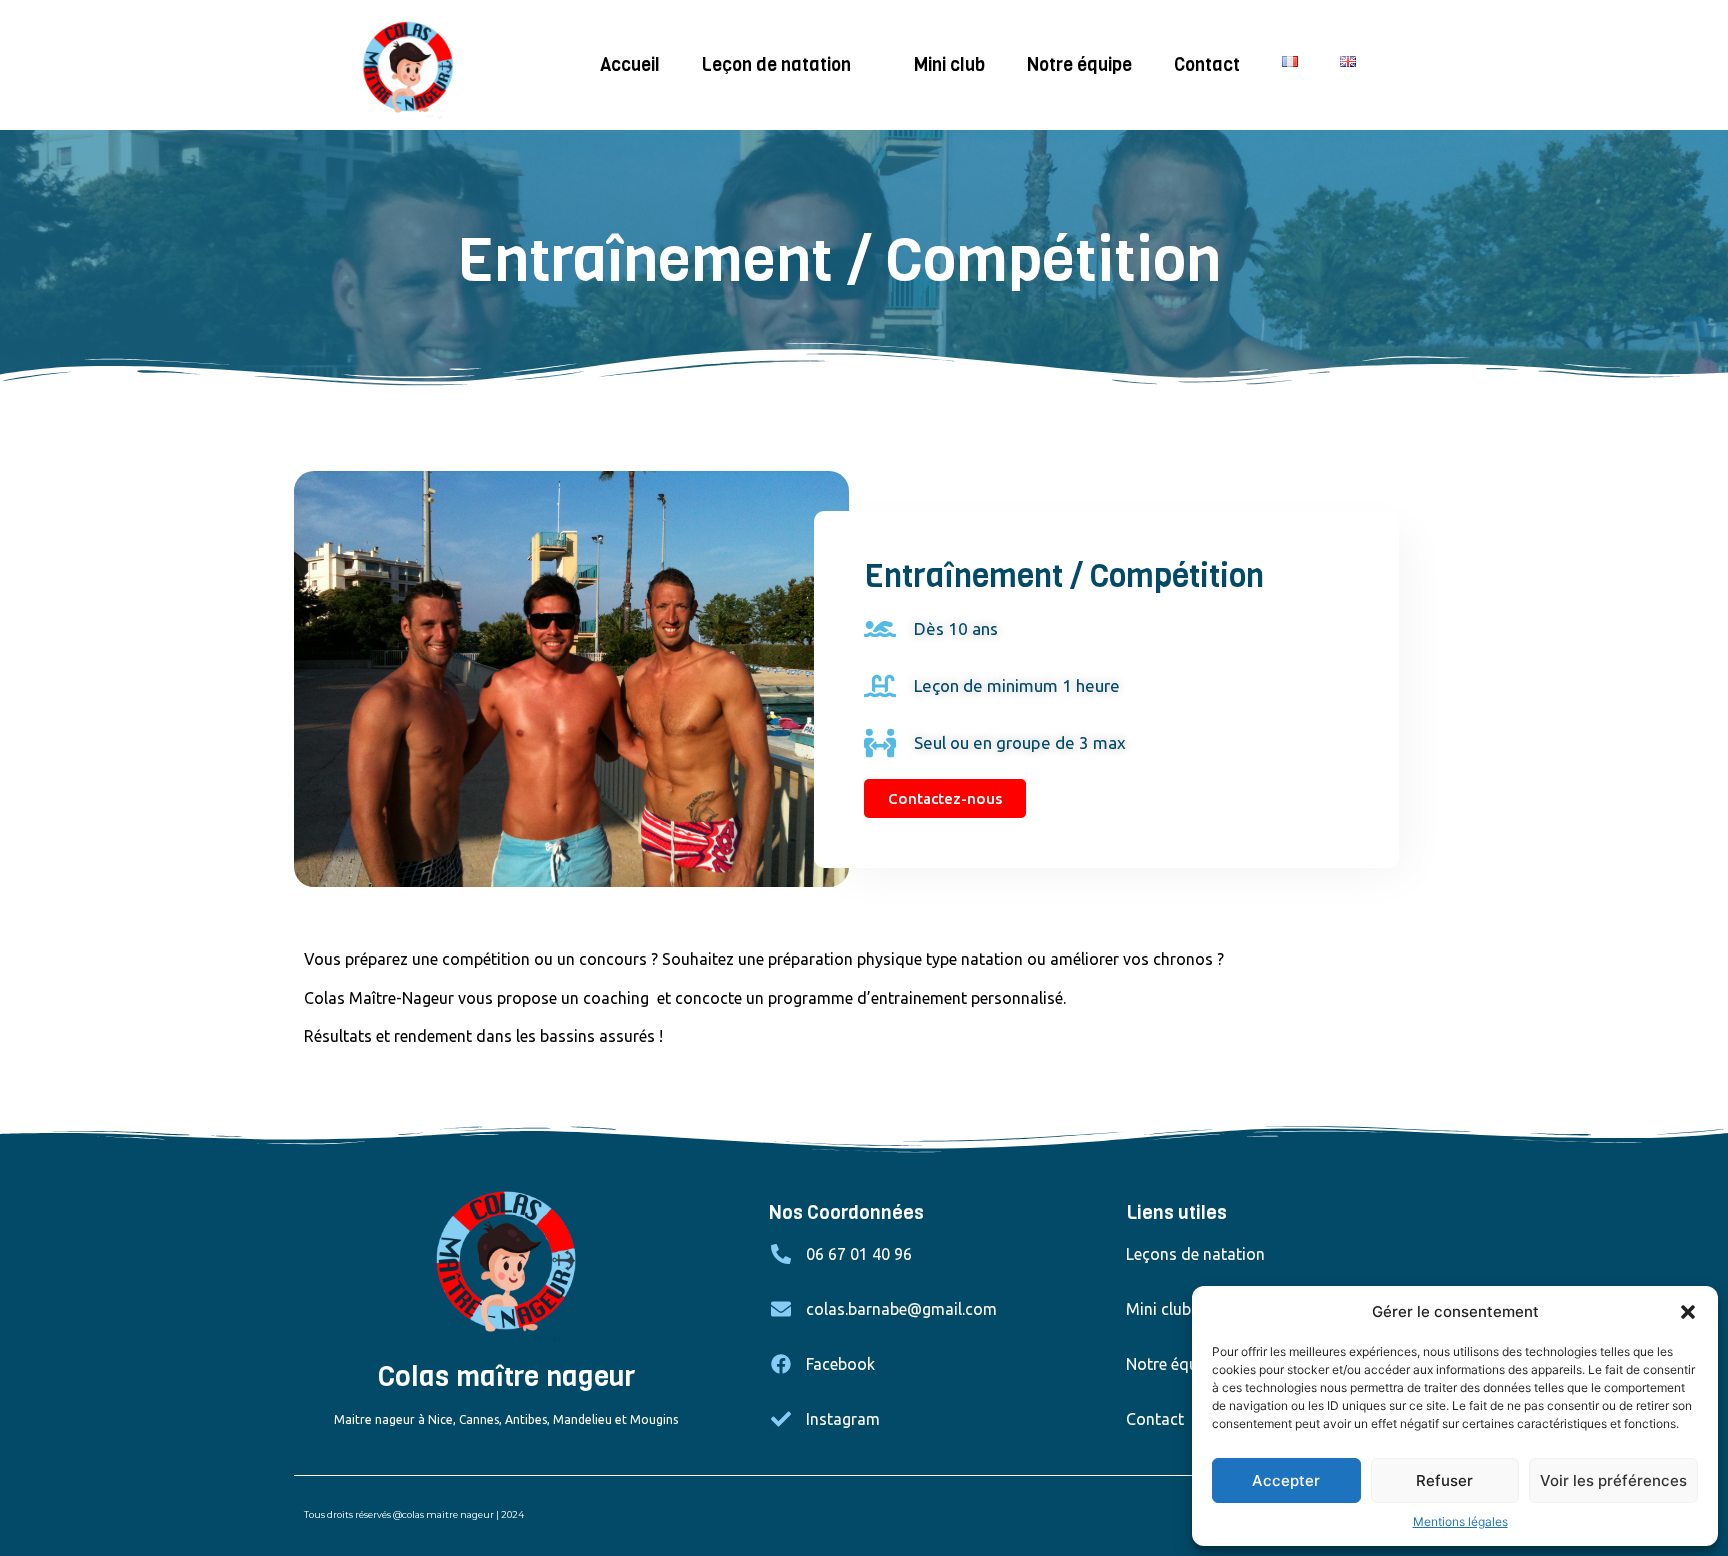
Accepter (1286, 1480)
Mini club (949, 65)
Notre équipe (1079, 65)
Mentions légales (1460, 1521)
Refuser (1444, 1480)
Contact (1207, 65)
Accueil (630, 65)
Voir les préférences (1613, 1480)
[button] (1688, 1312)
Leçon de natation (776, 65)
